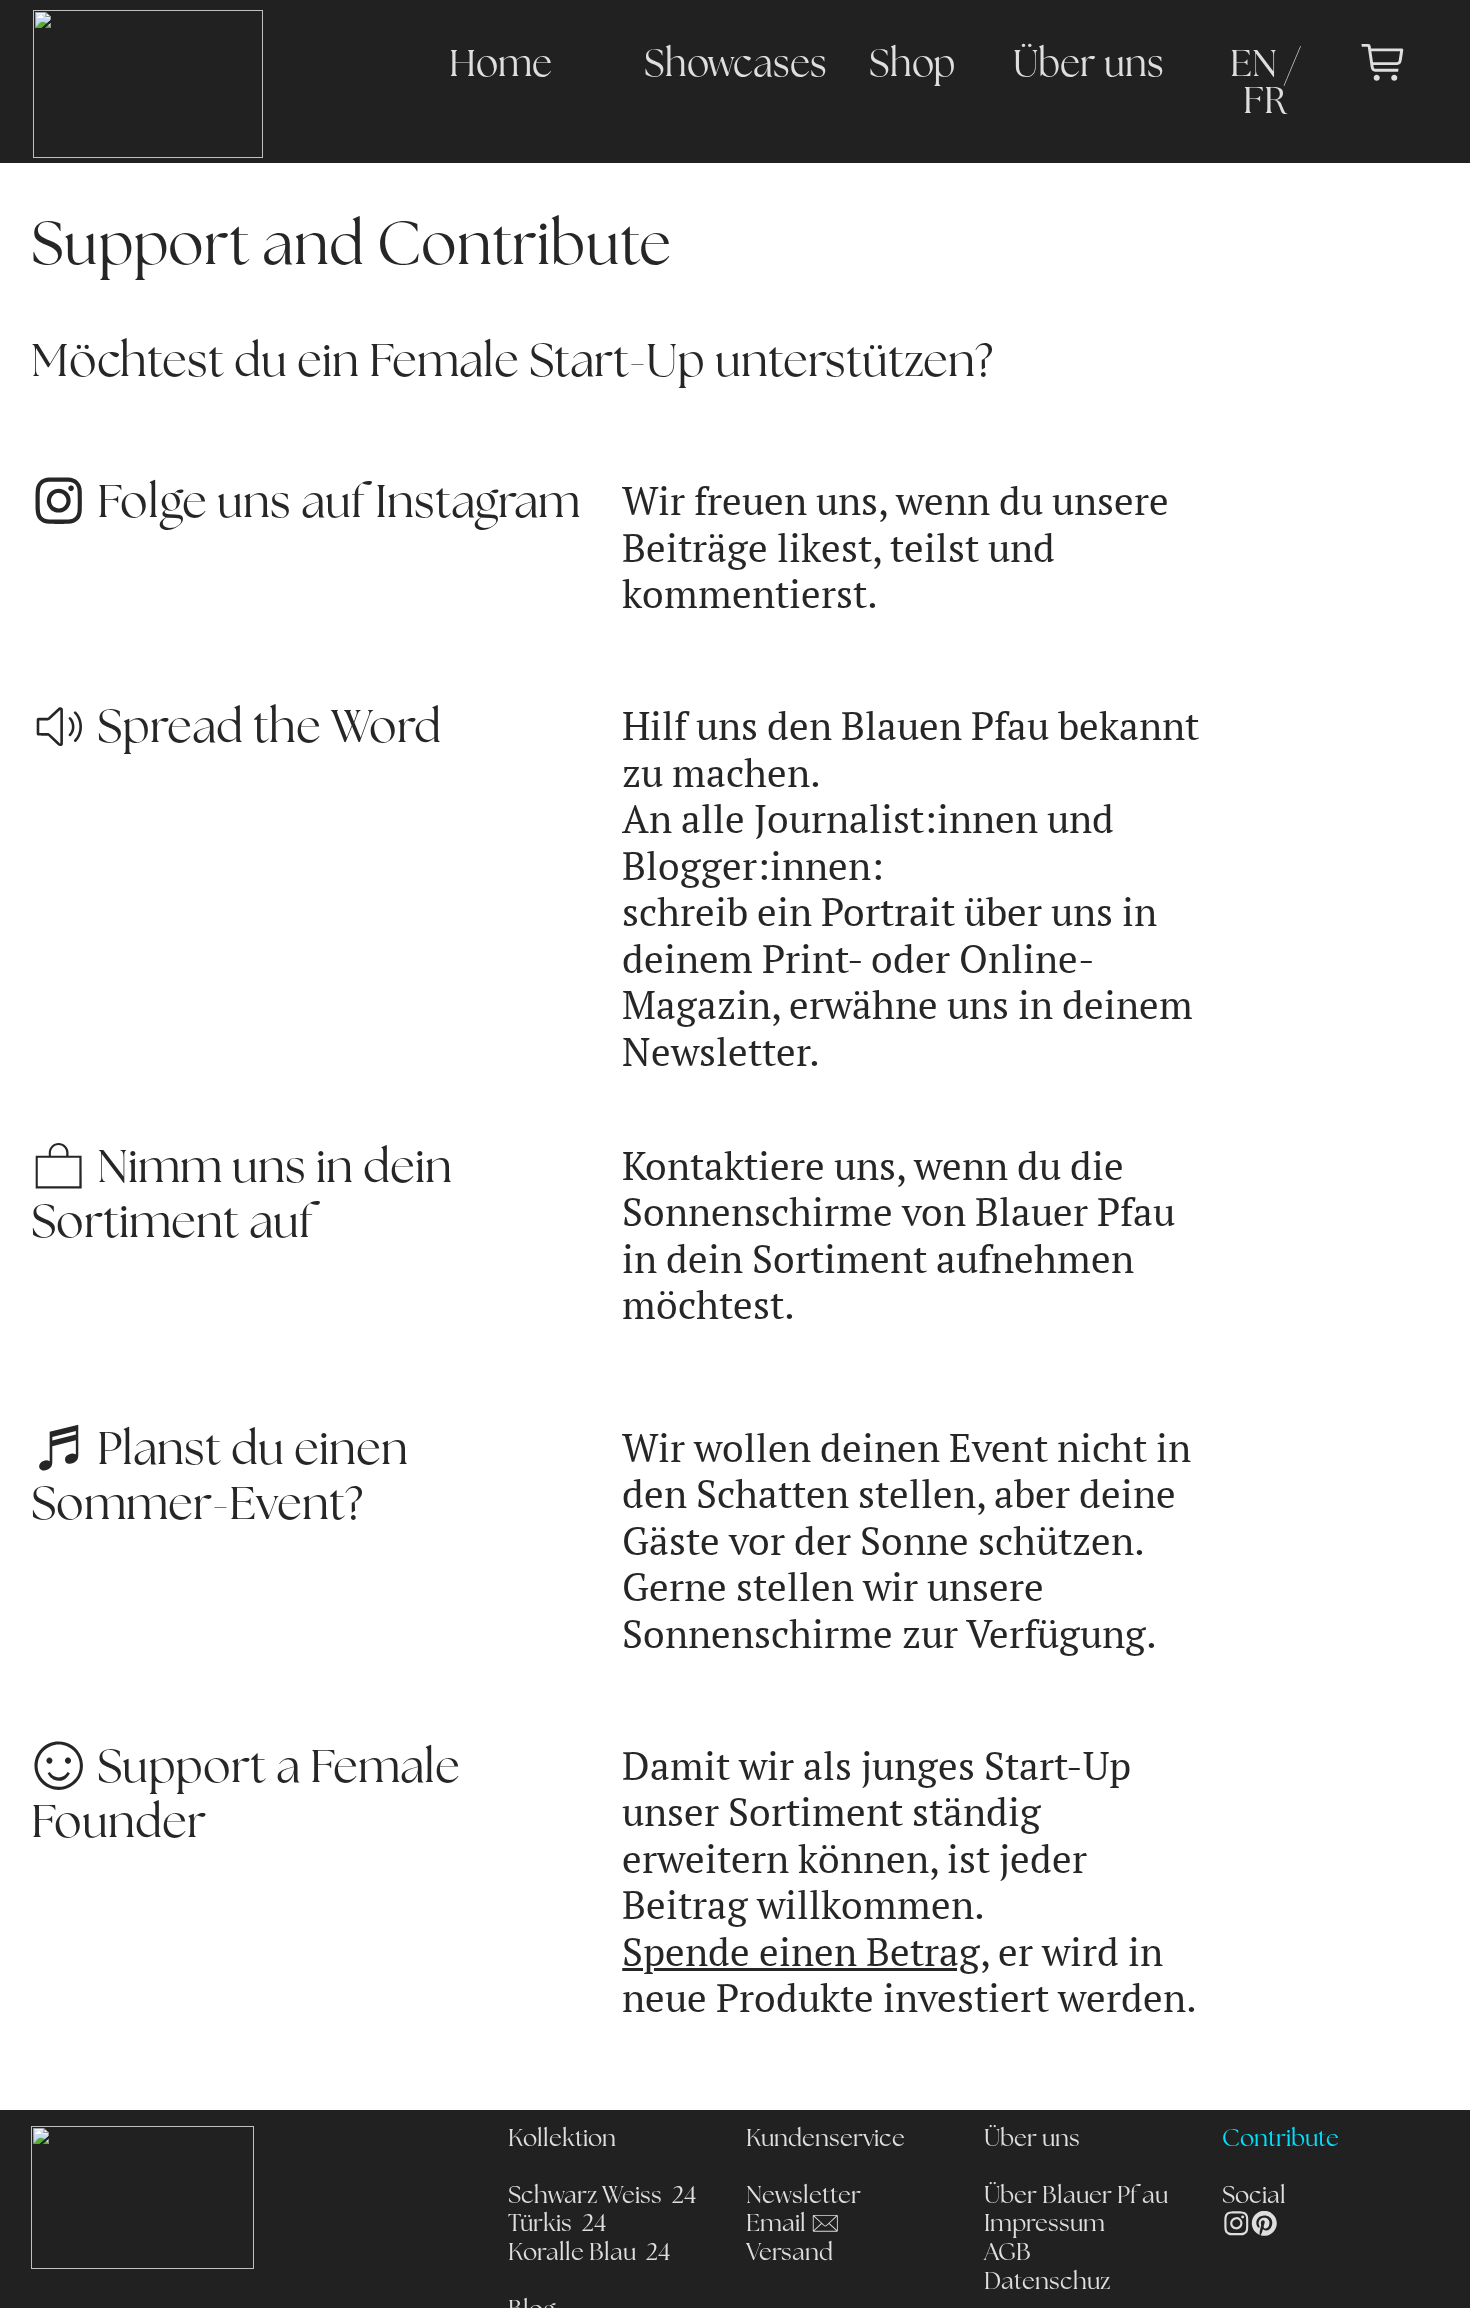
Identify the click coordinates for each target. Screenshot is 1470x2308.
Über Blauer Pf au (1076, 2197)
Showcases (735, 66)
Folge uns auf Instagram (333, 505)
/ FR (1271, 85)
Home (500, 66)
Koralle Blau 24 (589, 2254)
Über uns (1088, 66)
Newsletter (803, 2197)
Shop (912, 66)
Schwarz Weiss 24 (602, 2197)
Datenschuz (1047, 2283)
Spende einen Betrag (801, 1952)
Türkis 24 (557, 2225)
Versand (789, 2254)
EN (1253, 66)
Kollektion (562, 2140)
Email (778, 2225)
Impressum (1044, 2225)
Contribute (1280, 2140)
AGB (1007, 2254)
